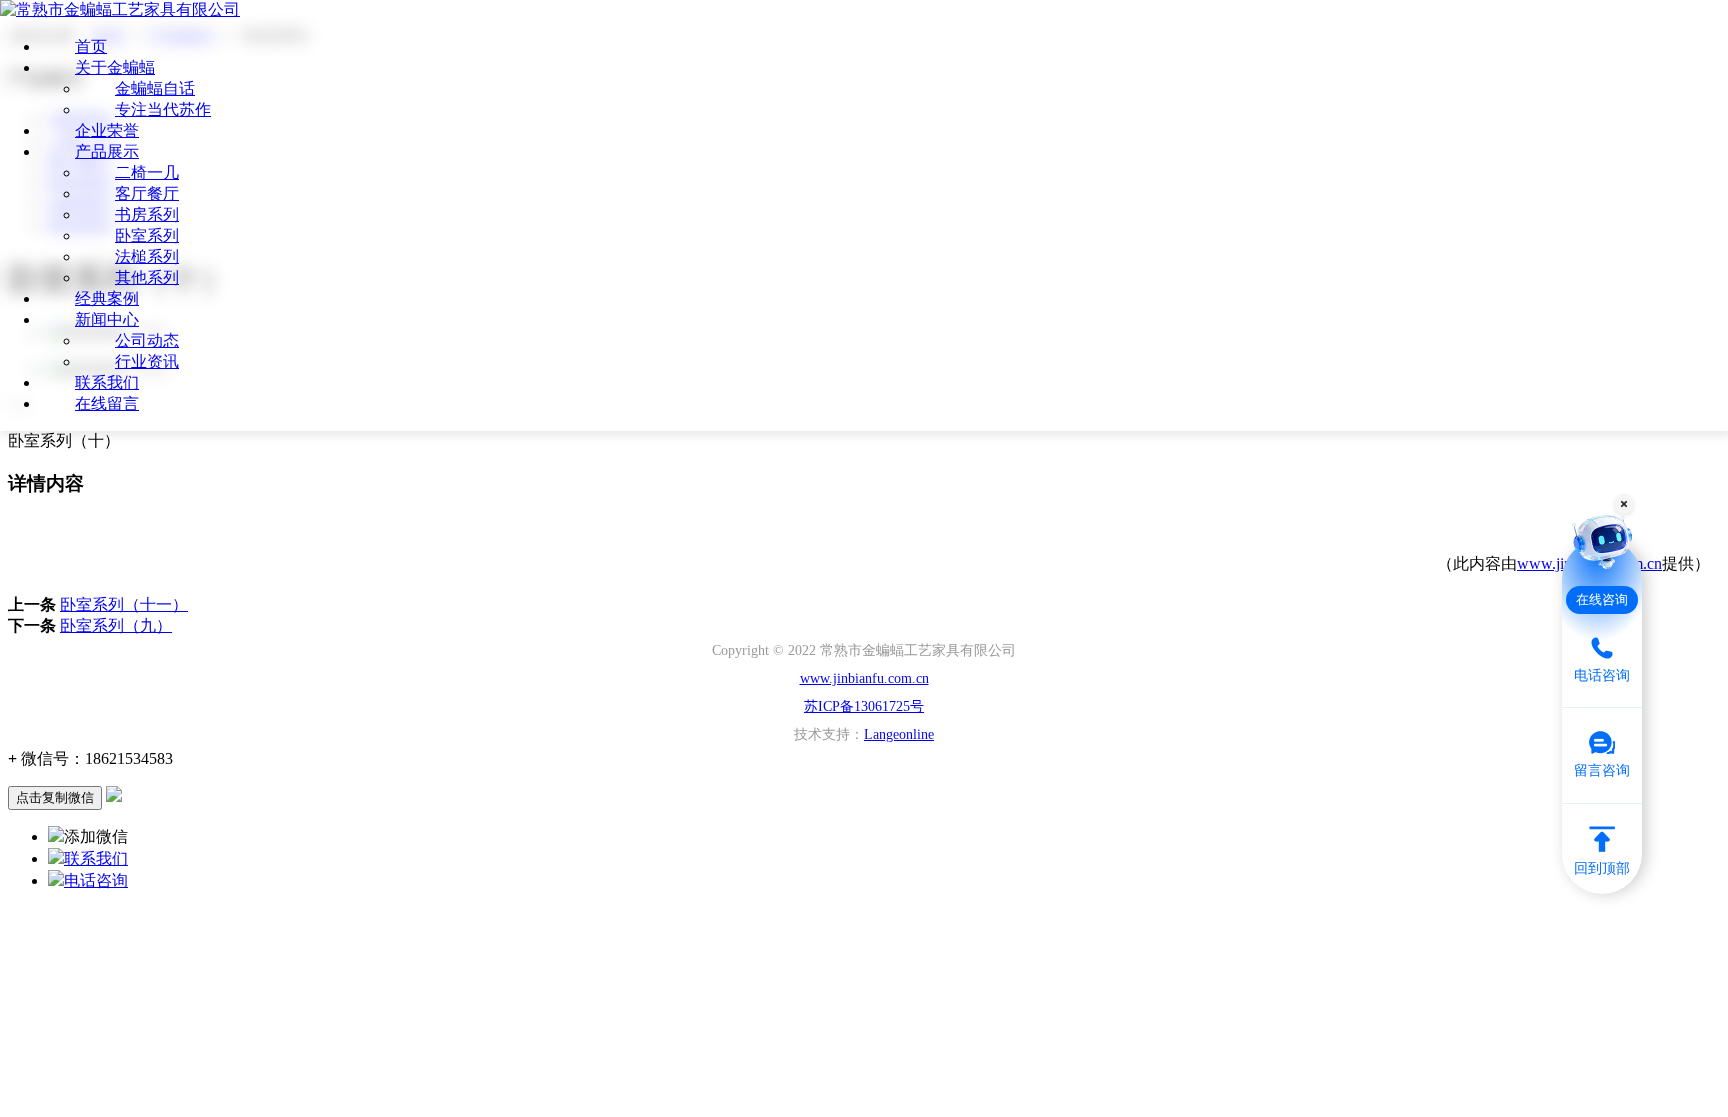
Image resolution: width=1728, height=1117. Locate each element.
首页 (91, 46)
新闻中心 (107, 319)
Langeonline (899, 734)
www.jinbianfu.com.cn (864, 678)
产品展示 (107, 151)
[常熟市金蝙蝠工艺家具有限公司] (120, 9)
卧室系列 (147, 235)
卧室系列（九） (116, 625)
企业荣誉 (107, 130)
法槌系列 (147, 256)
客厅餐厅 (147, 193)
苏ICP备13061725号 (864, 706)
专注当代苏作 (163, 109)
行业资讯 (147, 361)
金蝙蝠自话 (155, 88)
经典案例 (107, 298)
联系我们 (107, 382)
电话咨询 (96, 880)
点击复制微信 (55, 797)
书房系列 (147, 214)
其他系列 (147, 277)
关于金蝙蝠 (115, 67)
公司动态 (147, 340)
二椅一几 (147, 172)
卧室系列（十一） (124, 604)
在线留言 (107, 403)
